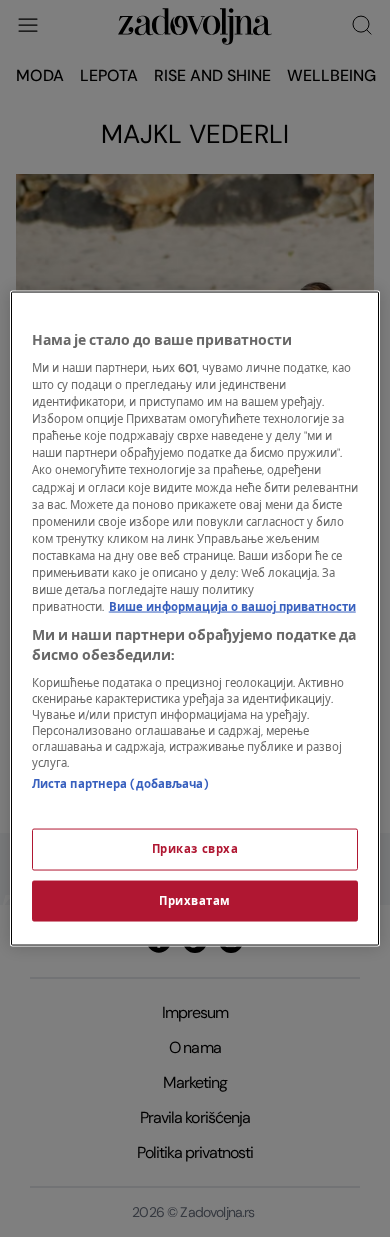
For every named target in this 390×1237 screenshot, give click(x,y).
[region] (195, 618)
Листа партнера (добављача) (120, 784)
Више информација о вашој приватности (232, 607)
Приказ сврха (195, 848)
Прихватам (195, 900)
